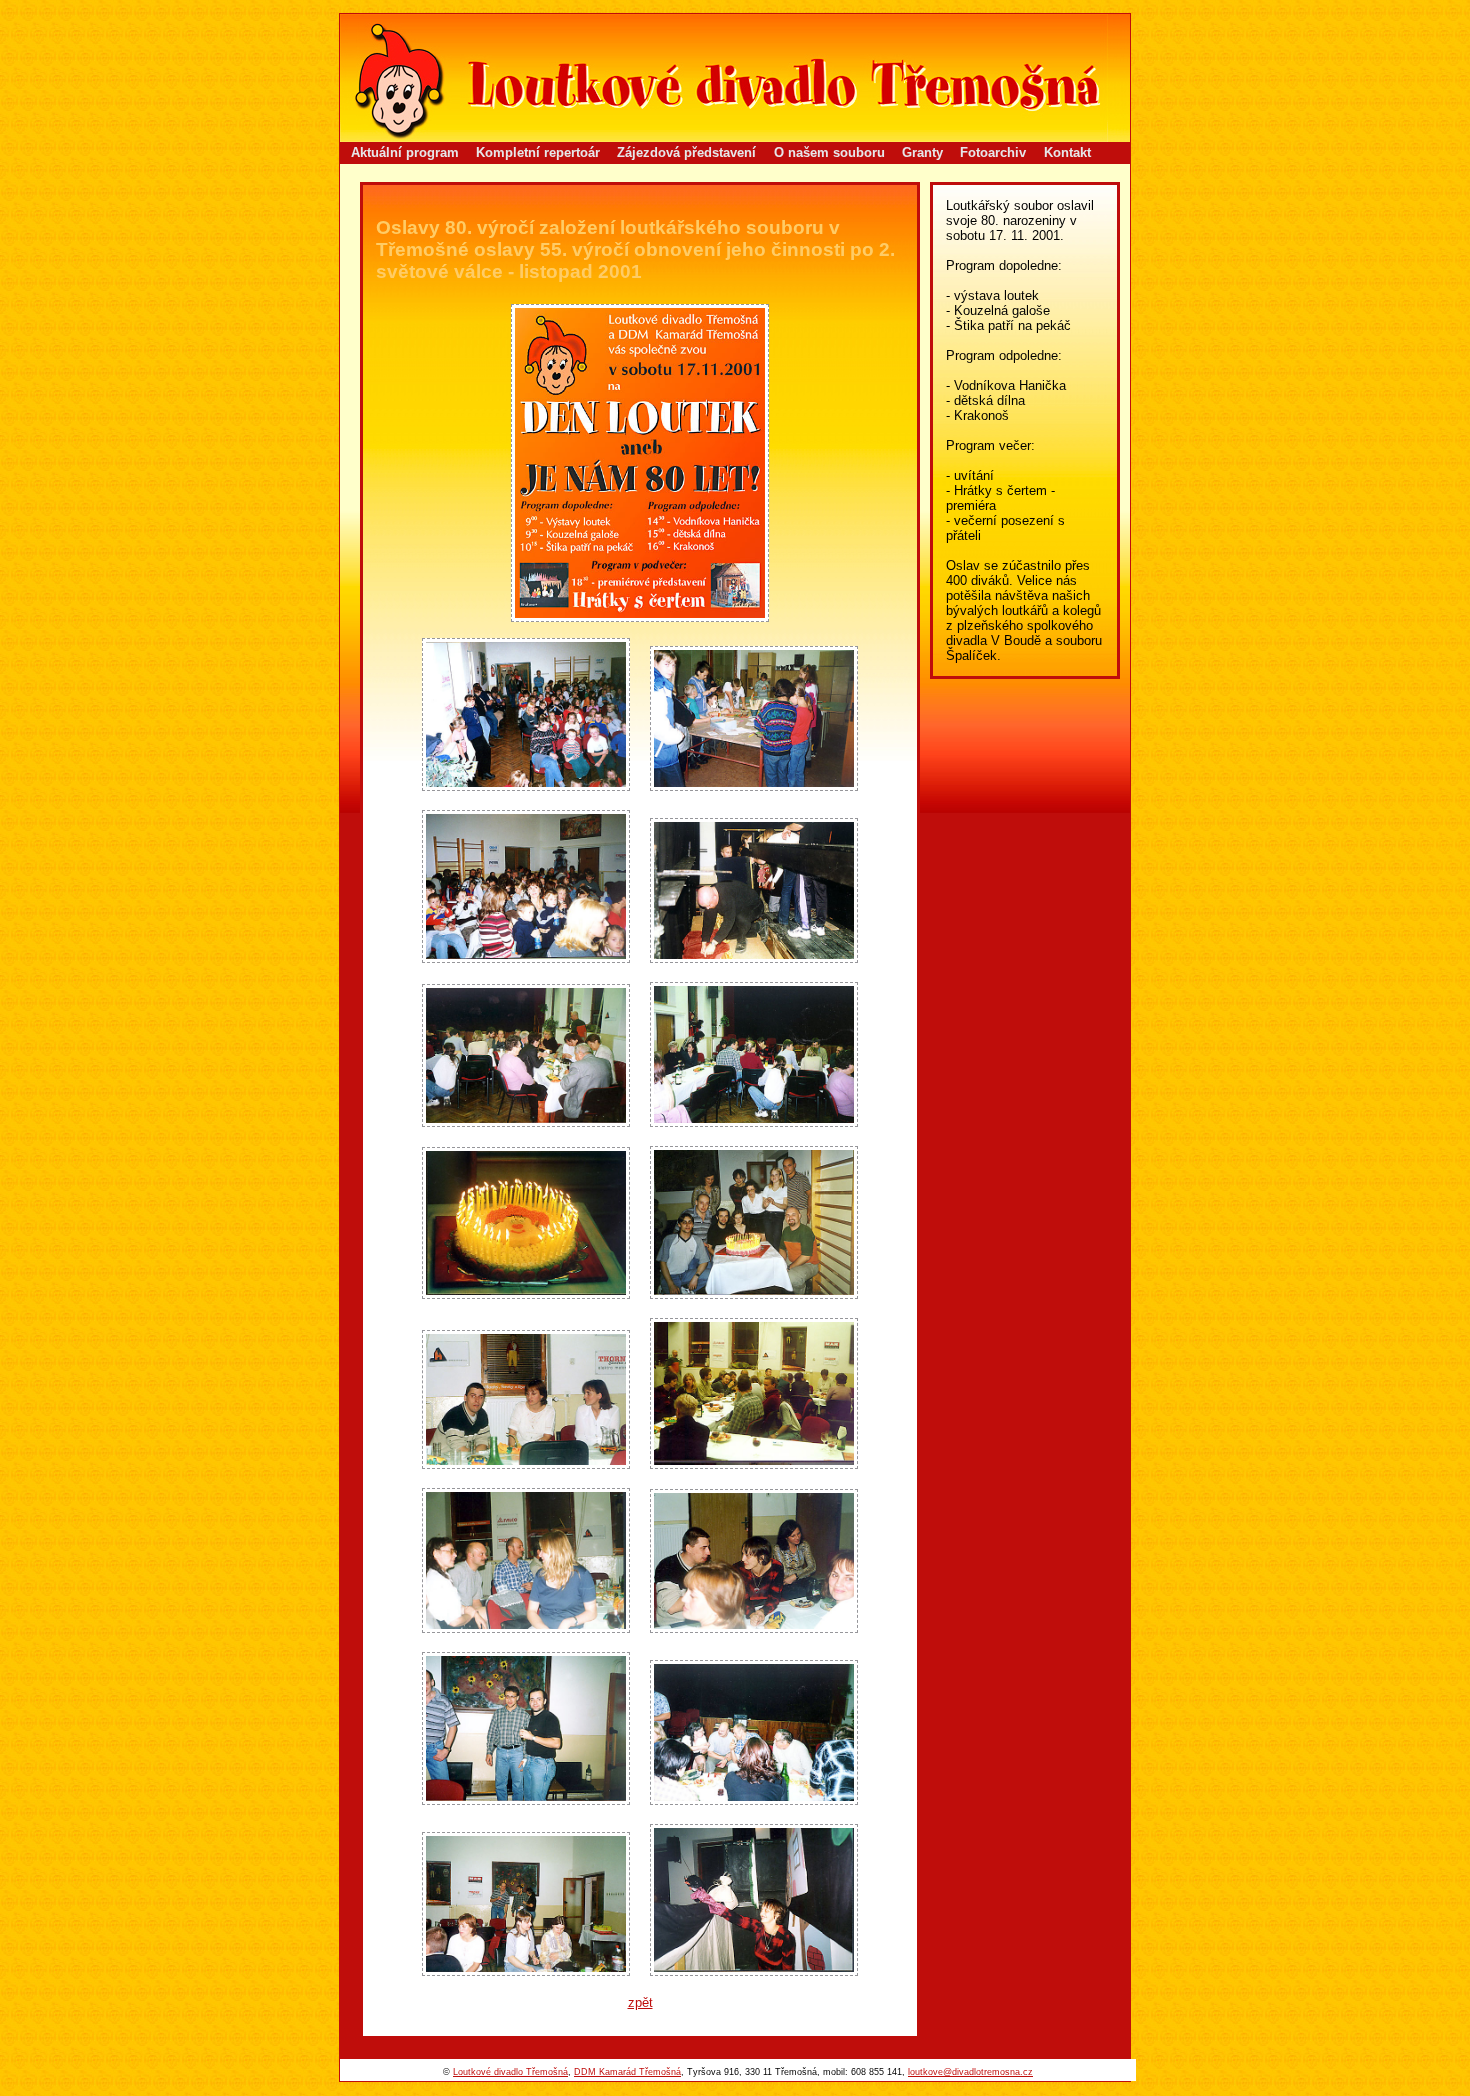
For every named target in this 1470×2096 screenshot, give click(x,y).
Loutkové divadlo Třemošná (510, 2072)
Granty (922, 152)
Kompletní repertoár (538, 152)
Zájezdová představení (686, 152)
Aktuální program (405, 152)
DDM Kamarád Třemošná (627, 2072)
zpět (640, 2002)
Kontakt (1067, 152)
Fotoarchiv (993, 152)
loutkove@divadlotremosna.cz (970, 2072)
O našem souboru (829, 152)
